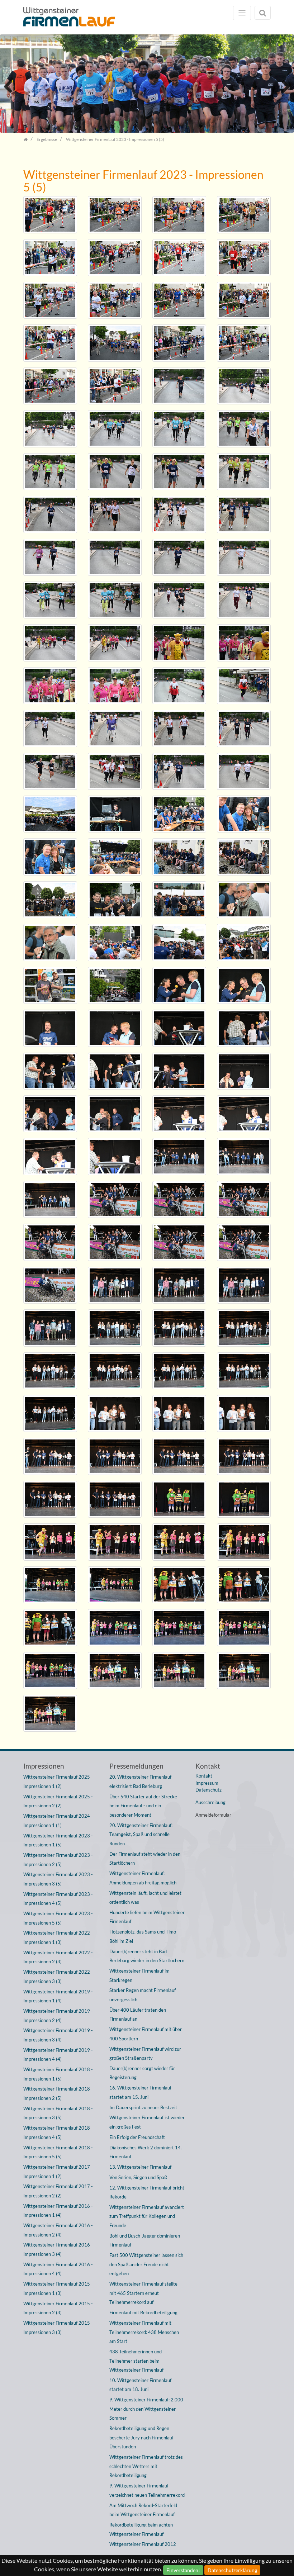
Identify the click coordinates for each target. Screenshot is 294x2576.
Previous (11, 86)
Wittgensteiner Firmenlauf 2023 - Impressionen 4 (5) (58, 1899)
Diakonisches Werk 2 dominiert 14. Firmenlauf (146, 2152)
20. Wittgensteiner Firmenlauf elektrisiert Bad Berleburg (140, 1782)
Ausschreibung (210, 1802)
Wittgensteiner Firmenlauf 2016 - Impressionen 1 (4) (58, 2211)
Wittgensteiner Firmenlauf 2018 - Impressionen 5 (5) (58, 2152)
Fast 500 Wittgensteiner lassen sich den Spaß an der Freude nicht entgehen (146, 2264)
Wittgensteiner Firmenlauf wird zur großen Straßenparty (145, 2054)
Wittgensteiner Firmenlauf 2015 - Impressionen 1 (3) (58, 2288)
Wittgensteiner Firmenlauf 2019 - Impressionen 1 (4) (58, 1996)
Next (283, 86)
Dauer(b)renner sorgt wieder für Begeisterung (142, 2073)
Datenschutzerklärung (232, 2570)
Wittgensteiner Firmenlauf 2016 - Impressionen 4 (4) (58, 2269)
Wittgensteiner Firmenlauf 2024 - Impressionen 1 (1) (58, 1821)
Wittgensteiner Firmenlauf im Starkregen (139, 1975)
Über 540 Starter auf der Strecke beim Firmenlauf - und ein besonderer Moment (143, 1806)
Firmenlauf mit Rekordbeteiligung (143, 2312)
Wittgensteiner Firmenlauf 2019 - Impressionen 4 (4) (58, 2055)
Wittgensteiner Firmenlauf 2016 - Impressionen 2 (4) (58, 2230)
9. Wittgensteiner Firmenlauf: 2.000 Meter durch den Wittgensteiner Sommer (146, 2409)
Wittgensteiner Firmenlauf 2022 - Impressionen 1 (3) (58, 1937)
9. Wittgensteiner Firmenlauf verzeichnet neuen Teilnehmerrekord (147, 2490)
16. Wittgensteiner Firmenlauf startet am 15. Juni (140, 2092)
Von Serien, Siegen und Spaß (138, 2177)
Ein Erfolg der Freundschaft (137, 2137)
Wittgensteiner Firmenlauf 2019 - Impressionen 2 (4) (58, 2016)
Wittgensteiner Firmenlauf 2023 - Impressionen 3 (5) (58, 1879)
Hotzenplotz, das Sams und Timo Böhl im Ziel (143, 1936)
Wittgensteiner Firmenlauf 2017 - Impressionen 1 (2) (58, 2172)
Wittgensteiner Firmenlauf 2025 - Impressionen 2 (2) (58, 1801)
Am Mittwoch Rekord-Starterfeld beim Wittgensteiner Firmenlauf (143, 2510)
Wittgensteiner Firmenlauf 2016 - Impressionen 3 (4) (58, 2249)
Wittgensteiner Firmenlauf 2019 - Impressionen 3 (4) (58, 2035)
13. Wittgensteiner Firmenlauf (140, 2167)
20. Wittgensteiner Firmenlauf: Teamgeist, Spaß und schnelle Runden (141, 1834)
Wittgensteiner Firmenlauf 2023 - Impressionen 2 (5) (58, 1860)
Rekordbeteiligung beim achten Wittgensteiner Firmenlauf (141, 2529)
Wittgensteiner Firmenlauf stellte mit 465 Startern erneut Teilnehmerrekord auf (143, 2293)
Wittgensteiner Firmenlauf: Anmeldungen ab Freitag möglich (143, 1878)
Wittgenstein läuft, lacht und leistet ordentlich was (145, 1898)
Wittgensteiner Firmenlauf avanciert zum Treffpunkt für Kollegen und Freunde (147, 2216)
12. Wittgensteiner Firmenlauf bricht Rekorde (147, 2192)
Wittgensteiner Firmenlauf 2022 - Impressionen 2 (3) (58, 1957)
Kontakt (204, 1776)
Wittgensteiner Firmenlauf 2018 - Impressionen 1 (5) (58, 2074)
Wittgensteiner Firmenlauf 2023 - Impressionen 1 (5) (58, 1840)
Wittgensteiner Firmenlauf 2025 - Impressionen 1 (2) (58, 1782)
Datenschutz (208, 1790)
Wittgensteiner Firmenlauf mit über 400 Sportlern (146, 2034)
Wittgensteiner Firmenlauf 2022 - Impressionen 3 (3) (58, 1977)
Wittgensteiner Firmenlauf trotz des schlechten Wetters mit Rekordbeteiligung (146, 2466)
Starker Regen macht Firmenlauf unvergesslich (143, 1995)
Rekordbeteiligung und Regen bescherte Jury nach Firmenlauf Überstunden (141, 2437)
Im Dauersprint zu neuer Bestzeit (143, 2107)
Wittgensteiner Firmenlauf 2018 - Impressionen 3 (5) (58, 2113)
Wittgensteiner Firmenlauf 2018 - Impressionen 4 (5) (58, 2133)
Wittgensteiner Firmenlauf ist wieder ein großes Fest (147, 2122)
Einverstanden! (183, 2570)
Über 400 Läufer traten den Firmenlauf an (138, 2015)
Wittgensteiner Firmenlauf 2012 (143, 2544)
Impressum (207, 1783)
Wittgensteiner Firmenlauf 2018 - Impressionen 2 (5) (58, 2093)
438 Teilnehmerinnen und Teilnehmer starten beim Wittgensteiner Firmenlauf (136, 2361)
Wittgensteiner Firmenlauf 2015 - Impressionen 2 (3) (58, 2308)
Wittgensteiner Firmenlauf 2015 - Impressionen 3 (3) (58, 2328)
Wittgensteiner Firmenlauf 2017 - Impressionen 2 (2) (58, 2191)
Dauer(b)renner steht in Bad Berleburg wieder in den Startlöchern (147, 1956)
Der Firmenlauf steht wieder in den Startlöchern (145, 1859)
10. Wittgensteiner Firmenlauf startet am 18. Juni (140, 2385)
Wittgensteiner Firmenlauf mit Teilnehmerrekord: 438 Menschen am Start (144, 2332)
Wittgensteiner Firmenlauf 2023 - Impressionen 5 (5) (58, 1918)
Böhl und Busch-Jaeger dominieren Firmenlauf (145, 2240)
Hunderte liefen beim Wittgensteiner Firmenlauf (147, 1917)
